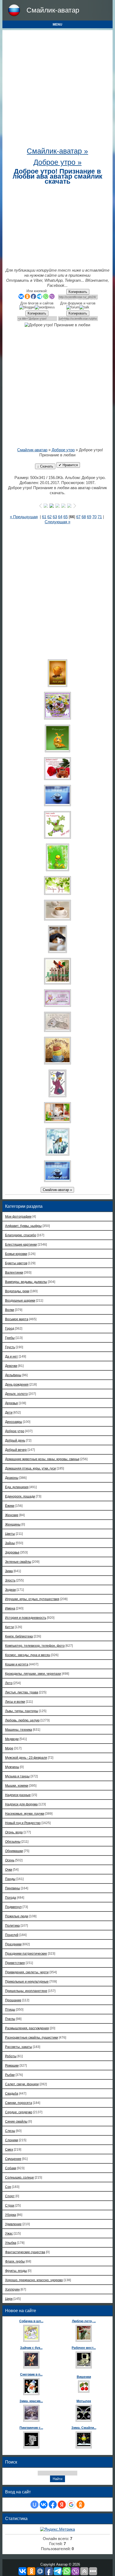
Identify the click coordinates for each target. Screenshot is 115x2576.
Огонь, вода (14, 1832)
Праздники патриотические (26, 1953)
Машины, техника (19, 1730)
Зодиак (10, 1590)
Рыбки (10, 2075)
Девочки (11, 1366)
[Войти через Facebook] (53, 2505)
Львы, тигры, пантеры (22, 1711)
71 (100, 517)
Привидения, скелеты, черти (27, 1972)
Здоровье (12, 1552)
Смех (9, 2149)
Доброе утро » (57, 162)
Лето (9, 1683)
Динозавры (14, 1422)
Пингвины (13, 1888)
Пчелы (10, 2019)
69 (89, 517)
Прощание (13, 2000)
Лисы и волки (15, 1702)
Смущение (13, 2159)
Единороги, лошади (20, 1496)
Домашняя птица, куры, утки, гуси (30, 1468)
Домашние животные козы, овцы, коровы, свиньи (42, 1459)
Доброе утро (63, 450)
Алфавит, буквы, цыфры (23, 1226)
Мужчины (12, 1767)
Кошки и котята (17, 1664)
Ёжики (10, 1506)
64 (60, 517)
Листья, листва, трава (22, 1692)
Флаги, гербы (15, 2261)
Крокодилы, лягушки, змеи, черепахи (33, 1674)
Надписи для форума (21, 1804)
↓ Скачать (45, 466)
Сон (8, 2187)
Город (10, 1328)
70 (94, 517)
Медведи (12, 1739)
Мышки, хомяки (17, 1786)
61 (44, 517)
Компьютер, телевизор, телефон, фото (35, 1646)
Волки (10, 1310)
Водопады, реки (17, 1291)
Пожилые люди (17, 1916)
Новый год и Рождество (23, 1823)
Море (9, 1748)
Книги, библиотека (19, 1636)
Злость (10, 1580)
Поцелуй (12, 1935)
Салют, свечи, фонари (22, 2084)
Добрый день (15, 1440)
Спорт (10, 2196)
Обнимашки (14, 1851)
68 (84, 517)
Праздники (13, 1944)
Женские (12, 1515)
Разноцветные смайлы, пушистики (32, 2037)
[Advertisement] (57, 90)
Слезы (10, 2131)
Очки (9, 1869)
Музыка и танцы (17, 1776)
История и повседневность (26, 1618)
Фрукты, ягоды (16, 2271)
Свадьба (12, 2093)
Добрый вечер (16, 1450)
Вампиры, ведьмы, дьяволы (26, 1282)
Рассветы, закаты (19, 2047)
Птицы (10, 2009)
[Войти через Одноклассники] (80, 2505)
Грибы (10, 1338)
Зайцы (10, 1543)
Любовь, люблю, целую (22, 1720)
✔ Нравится (68, 465)
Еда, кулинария (17, 1487)
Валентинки (14, 1272)
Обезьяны (13, 1842)
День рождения (17, 1384)
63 (55, 517)
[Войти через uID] (34, 2505)
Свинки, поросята (19, 2103)
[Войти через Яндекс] (62, 2505)
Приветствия (15, 1963)
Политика (12, 1925)
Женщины (13, 1524)
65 (66, 517)
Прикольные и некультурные (27, 1981)
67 (78, 517)
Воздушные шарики (20, 1300)
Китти (9, 1627)
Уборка (11, 2215)
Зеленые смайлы (18, 1562)
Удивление (13, 2224)
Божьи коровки (16, 1254)
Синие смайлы (16, 2121)
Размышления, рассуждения (27, 2028)
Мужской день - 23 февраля (26, 1758)
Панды (10, 1879)
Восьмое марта (17, 1319)
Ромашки (12, 2065)
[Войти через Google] (71, 2505)
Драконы (12, 1478)
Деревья (11, 1403)
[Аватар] (58, 673)
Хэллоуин (12, 2289)
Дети (9, 1412)
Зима (9, 1571)
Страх (10, 2205)
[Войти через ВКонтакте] (44, 2505)
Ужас (9, 2233)
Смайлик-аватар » (57, 151)
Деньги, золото (16, 1394)
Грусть (10, 1347)
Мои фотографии (18, 1216)
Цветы (10, 1534)
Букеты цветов (16, 1263)
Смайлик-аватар (53, 10)
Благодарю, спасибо (21, 1235)
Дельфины (13, 1375)
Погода (11, 1897)
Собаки (11, 2168)
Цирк (9, 2299)
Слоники (12, 2140)
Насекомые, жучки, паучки (25, 1814)
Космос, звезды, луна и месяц (28, 1655)
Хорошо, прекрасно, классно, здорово (34, 2280)
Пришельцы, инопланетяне (26, 1991)
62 (49, 517)
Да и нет (11, 1356)
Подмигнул (13, 1907)
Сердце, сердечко (19, 2112)
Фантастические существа (25, 2252)
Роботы (11, 2056)
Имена (10, 1608)
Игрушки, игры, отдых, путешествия (32, 1599)
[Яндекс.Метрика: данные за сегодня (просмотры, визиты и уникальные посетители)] (57, 2529)
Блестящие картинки (21, 1244)
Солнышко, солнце (20, 2177)
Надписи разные (18, 1795)
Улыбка (11, 2243)
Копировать (78, 292)
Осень (10, 1860)
